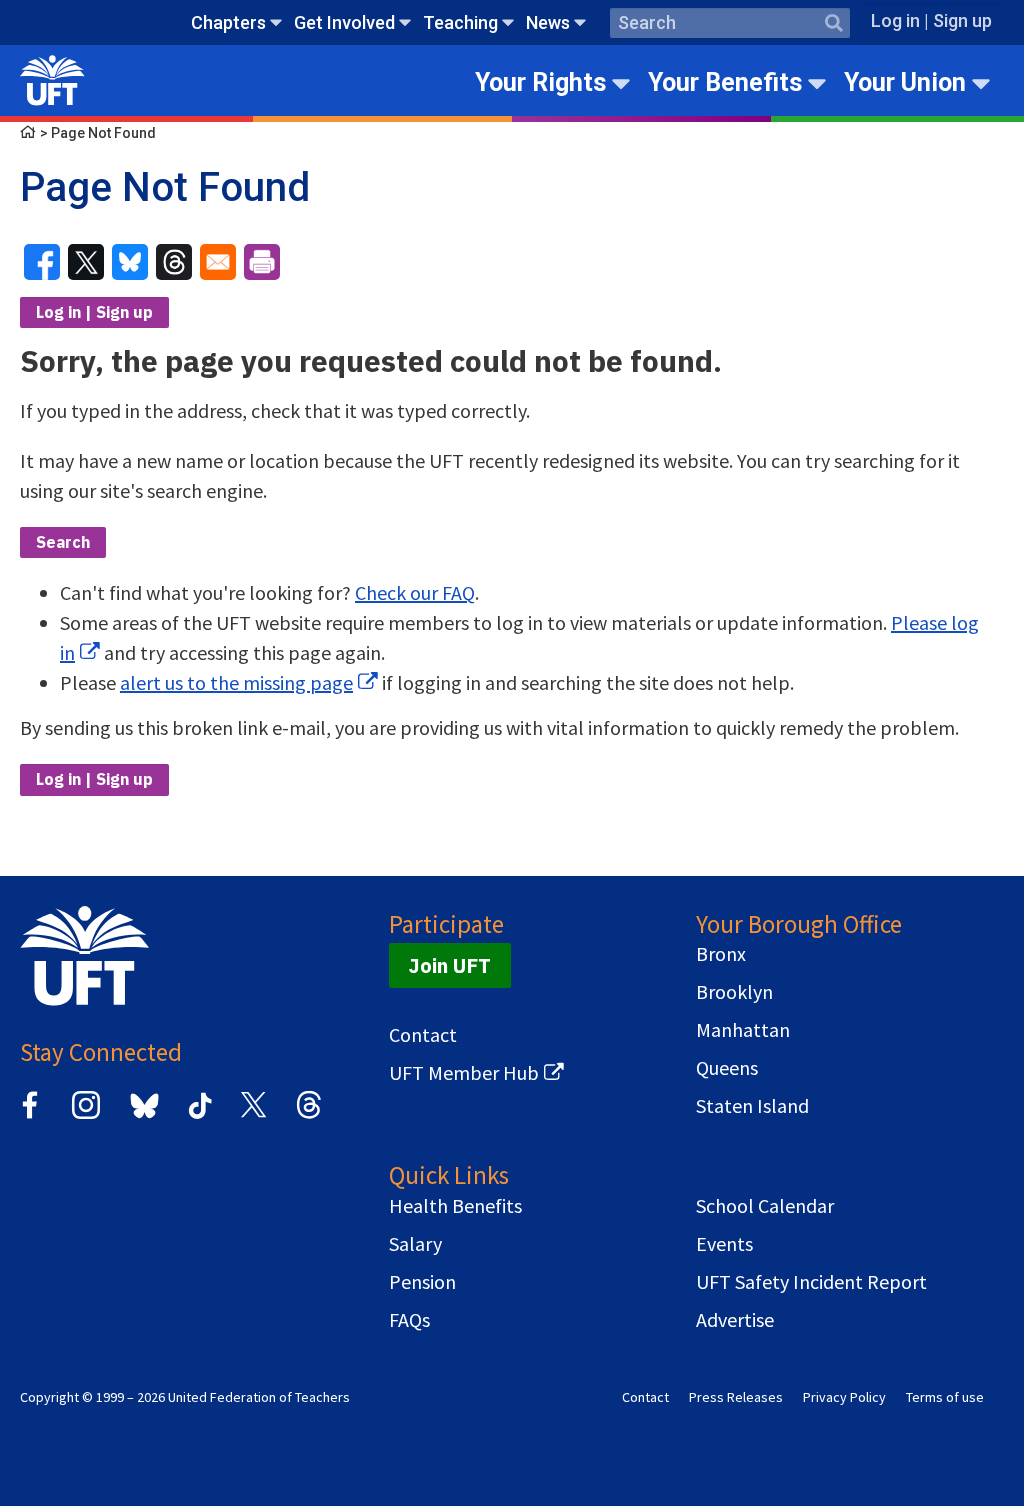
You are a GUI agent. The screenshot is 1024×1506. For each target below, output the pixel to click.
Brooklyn (734, 992)
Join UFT (450, 965)
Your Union (905, 82)
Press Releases (736, 1397)
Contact (423, 1035)
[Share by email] (218, 262)
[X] (253, 1115)
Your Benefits (725, 82)
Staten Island (752, 1106)
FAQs (409, 1320)
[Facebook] (30, 1115)
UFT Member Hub (464, 1073)
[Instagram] (86, 1115)
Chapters (228, 22)
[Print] (262, 262)
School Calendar (765, 1206)
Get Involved (344, 22)
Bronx (721, 954)
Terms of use (945, 1397)
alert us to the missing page (236, 682)
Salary (415, 1244)
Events (724, 1244)
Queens (727, 1068)
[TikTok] (197, 1115)
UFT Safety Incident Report (811, 1282)
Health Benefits (455, 1206)
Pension (422, 1282)
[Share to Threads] (174, 262)
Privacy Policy (844, 1397)
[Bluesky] (142, 1119)
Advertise (735, 1320)
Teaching (460, 22)
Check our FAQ (415, 592)
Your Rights (540, 82)
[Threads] (309, 1115)
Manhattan (743, 1030)
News (548, 22)
